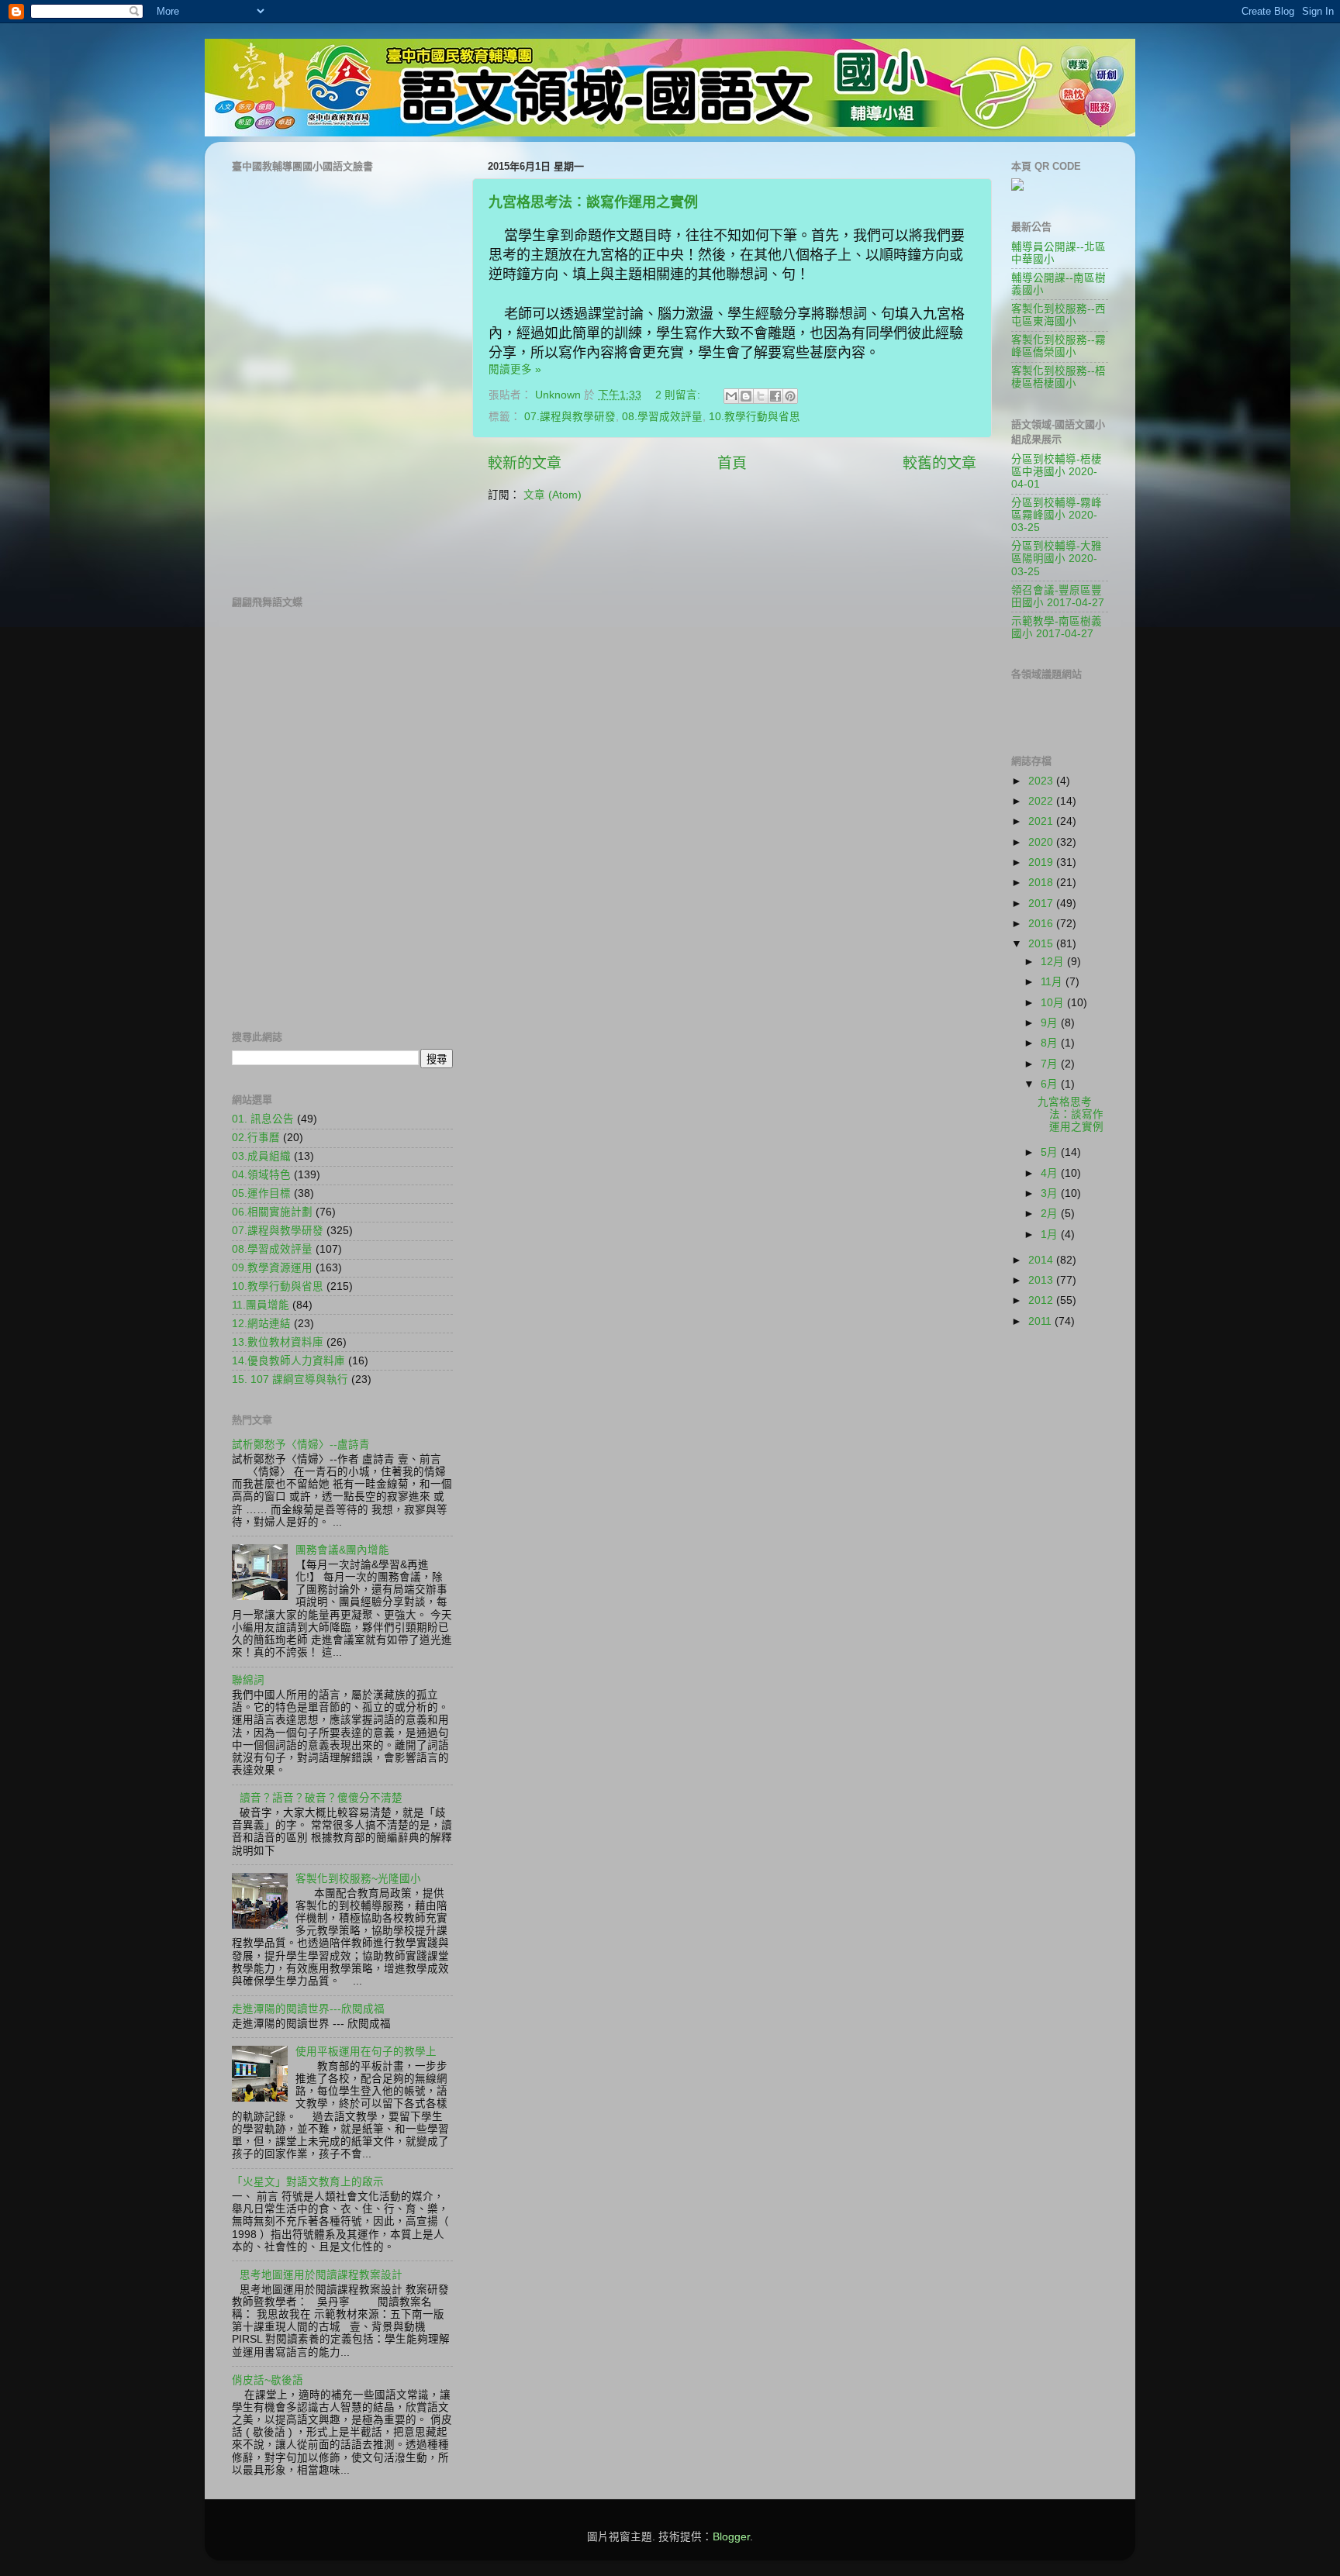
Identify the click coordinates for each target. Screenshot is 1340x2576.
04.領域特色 (261, 1175)
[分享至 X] (761, 396)
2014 (1042, 1260)
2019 (1042, 862)
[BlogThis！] (746, 396)
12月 (1054, 962)
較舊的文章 (939, 463)
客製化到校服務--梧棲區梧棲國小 (1059, 377)
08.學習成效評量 (662, 417)
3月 (1051, 1193)
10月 (1054, 1003)
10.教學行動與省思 (755, 417)
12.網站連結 (261, 1324)
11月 (1053, 982)
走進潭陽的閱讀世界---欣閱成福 (308, 2009)
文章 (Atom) (553, 495)
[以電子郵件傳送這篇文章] (731, 396)
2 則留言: (679, 395)
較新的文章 (525, 463)
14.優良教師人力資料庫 (288, 1361)
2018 (1042, 883)
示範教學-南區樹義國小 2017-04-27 (1057, 628)
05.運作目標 (261, 1193)
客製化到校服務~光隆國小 (358, 1879)
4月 (1051, 1173)
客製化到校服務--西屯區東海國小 (1059, 315)
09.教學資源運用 (272, 1268)
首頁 (732, 463)
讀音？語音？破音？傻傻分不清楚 (321, 1798)
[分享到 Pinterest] (790, 396)
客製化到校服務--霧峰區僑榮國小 (1059, 346)
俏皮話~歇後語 (268, 2380)
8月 (1051, 1043)
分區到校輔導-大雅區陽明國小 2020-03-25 (1057, 559)
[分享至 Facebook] (775, 396)
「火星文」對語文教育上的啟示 (308, 2182)
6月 (1051, 1084)
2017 (1042, 903)
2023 (1042, 781)
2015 (1042, 944)
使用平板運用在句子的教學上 (366, 2052)
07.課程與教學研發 (570, 417)
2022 (1042, 801)
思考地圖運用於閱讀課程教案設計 (321, 2275)
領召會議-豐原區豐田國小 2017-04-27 (1058, 597)
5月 (1051, 1152)
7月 (1051, 1064)
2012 (1042, 1300)
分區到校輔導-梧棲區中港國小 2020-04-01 (1057, 472)
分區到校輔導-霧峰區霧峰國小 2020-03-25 (1057, 515)
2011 (1041, 1321)
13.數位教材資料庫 (278, 1342)
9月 (1051, 1023)
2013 (1042, 1280)
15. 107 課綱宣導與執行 (290, 1379)
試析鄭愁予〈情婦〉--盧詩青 (301, 1445)
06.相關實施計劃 (272, 1212)
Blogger (731, 2537)
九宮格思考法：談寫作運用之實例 (593, 202)
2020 (1042, 842)
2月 (1051, 1214)
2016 (1042, 924)
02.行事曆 (256, 1138)
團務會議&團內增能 (342, 1550)
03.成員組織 (261, 1156)
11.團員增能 (261, 1305)
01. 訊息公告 (263, 1119)
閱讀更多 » (515, 369)
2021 (1042, 821)
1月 (1051, 1235)
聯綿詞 (248, 1680)
